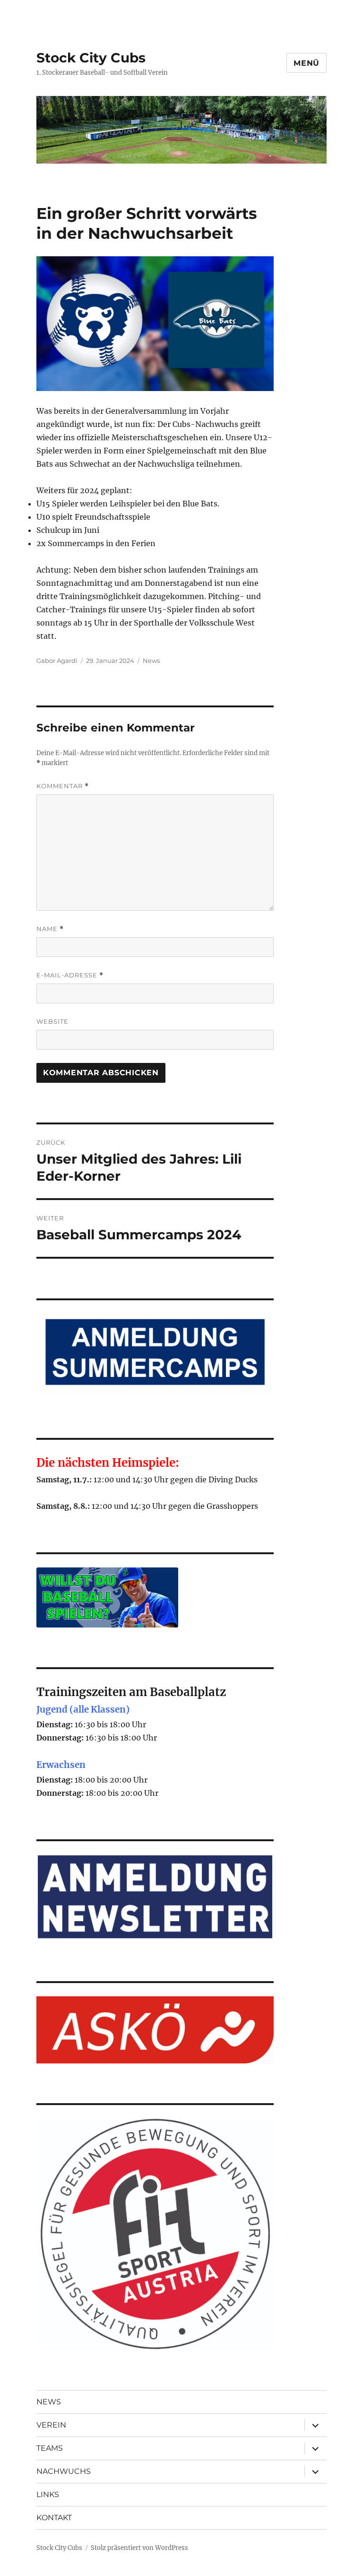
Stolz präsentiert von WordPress (139, 2548)
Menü (307, 63)
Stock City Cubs (91, 58)
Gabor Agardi (57, 661)
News (151, 661)
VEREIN (51, 2425)
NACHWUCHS (64, 2471)
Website (52, 1021)
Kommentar (63, 786)
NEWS (49, 2402)
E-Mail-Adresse (70, 975)
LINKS (48, 2494)
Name (50, 929)
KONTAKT (54, 2518)
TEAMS (50, 2448)
